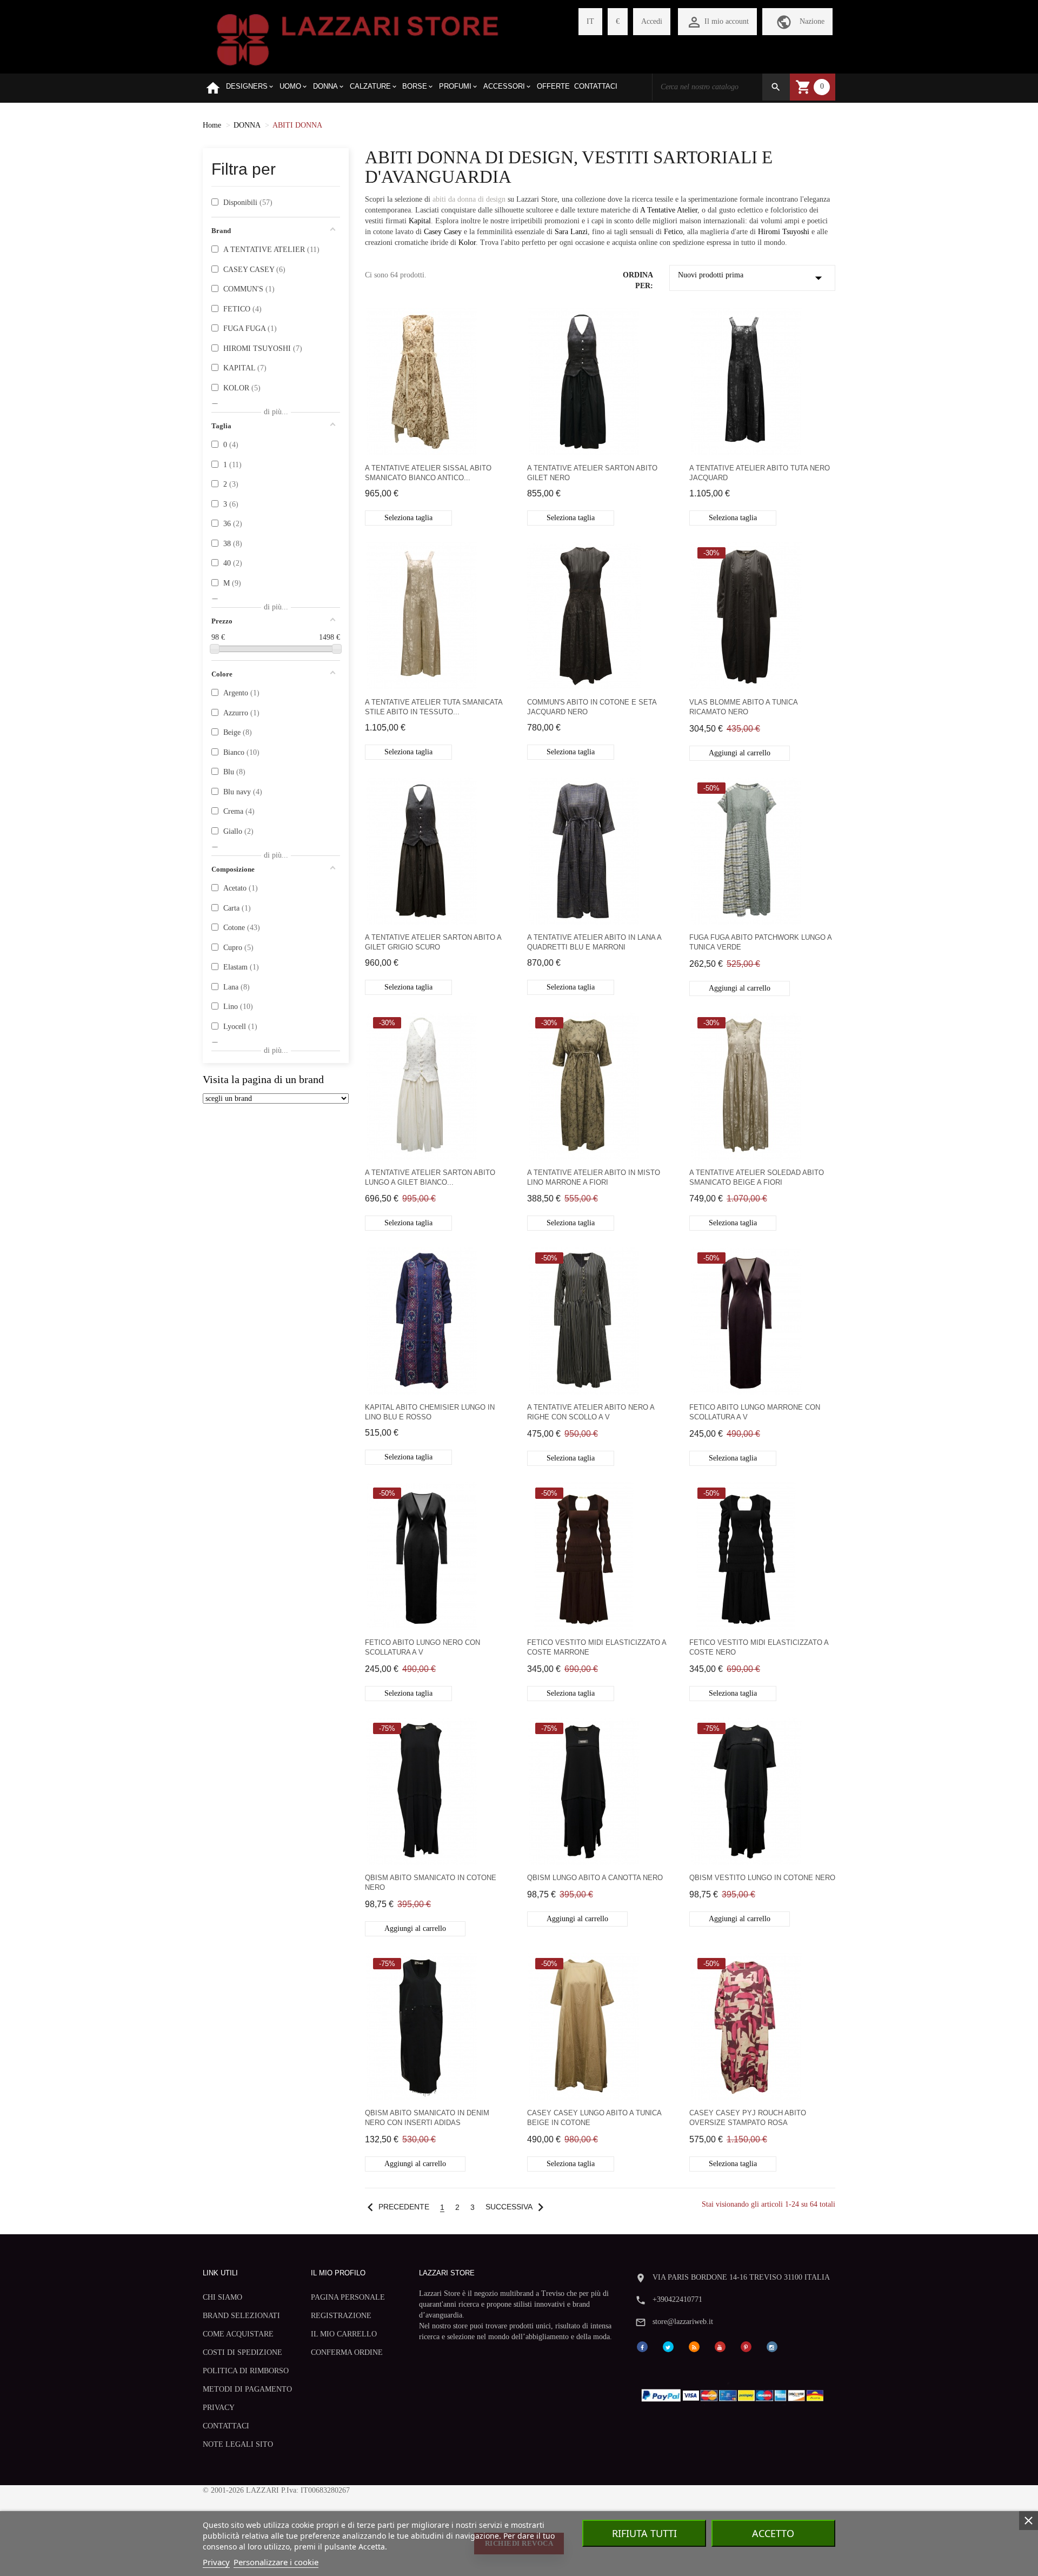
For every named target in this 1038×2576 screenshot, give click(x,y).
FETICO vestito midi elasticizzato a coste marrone (597, 1647)
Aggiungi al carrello (740, 753)
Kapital (420, 221)
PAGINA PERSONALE (348, 2297)
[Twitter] (668, 2346)
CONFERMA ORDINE (347, 2352)
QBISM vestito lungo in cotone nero (762, 1878)
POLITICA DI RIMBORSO (246, 2371)
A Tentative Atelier (669, 210)
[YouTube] (720, 2346)
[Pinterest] (746, 2346)
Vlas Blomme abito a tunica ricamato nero (743, 707)
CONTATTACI (226, 2426)
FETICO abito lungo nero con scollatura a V (422, 1647)
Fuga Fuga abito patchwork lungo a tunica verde (760, 942)
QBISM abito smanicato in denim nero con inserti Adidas (427, 2118)
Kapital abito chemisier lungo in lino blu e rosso (430, 1412)
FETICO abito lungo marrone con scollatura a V (755, 1412)
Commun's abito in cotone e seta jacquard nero (592, 707)
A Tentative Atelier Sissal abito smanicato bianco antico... (428, 473)
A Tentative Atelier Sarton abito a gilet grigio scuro (433, 942)
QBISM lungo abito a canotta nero (595, 1878)
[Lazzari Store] (358, 39)
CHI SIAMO (222, 2297)
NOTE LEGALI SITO (238, 2444)
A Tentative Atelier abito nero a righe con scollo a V (591, 1412)
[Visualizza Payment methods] (735, 2393)
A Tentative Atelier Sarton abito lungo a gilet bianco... (430, 1177)
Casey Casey (443, 232)
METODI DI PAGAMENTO (247, 2389)
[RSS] (694, 2346)
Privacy (216, 2562)
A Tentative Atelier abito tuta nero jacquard (760, 473)
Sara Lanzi (571, 232)
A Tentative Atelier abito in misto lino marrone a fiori (594, 1177)
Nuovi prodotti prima (753, 278)
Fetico (673, 232)
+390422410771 (677, 2299)
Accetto (773, 2533)
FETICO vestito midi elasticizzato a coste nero (759, 1647)
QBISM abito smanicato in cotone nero (431, 1883)
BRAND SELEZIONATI (241, 2316)
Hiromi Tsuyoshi (784, 232)
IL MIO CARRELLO (344, 2334)
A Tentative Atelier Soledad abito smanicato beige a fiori (757, 1177)
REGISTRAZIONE (341, 2316)
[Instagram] (772, 2346)
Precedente (396, 2207)
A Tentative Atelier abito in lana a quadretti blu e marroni (594, 942)
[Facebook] (642, 2346)
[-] (215, 649)
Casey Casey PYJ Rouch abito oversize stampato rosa (748, 2118)
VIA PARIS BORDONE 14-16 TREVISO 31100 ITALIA (741, 2277)
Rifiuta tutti (644, 2533)
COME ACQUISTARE (238, 2334)
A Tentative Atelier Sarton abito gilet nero (592, 473)
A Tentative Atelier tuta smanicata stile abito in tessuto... (434, 707)
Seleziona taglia (408, 518)
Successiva (517, 2207)
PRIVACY (219, 2408)
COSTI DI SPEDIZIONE (242, 2352)
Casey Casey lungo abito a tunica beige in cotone (594, 2118)
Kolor (467, 243)
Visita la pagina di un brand (263, 1080)
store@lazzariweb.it (683, 2322)
